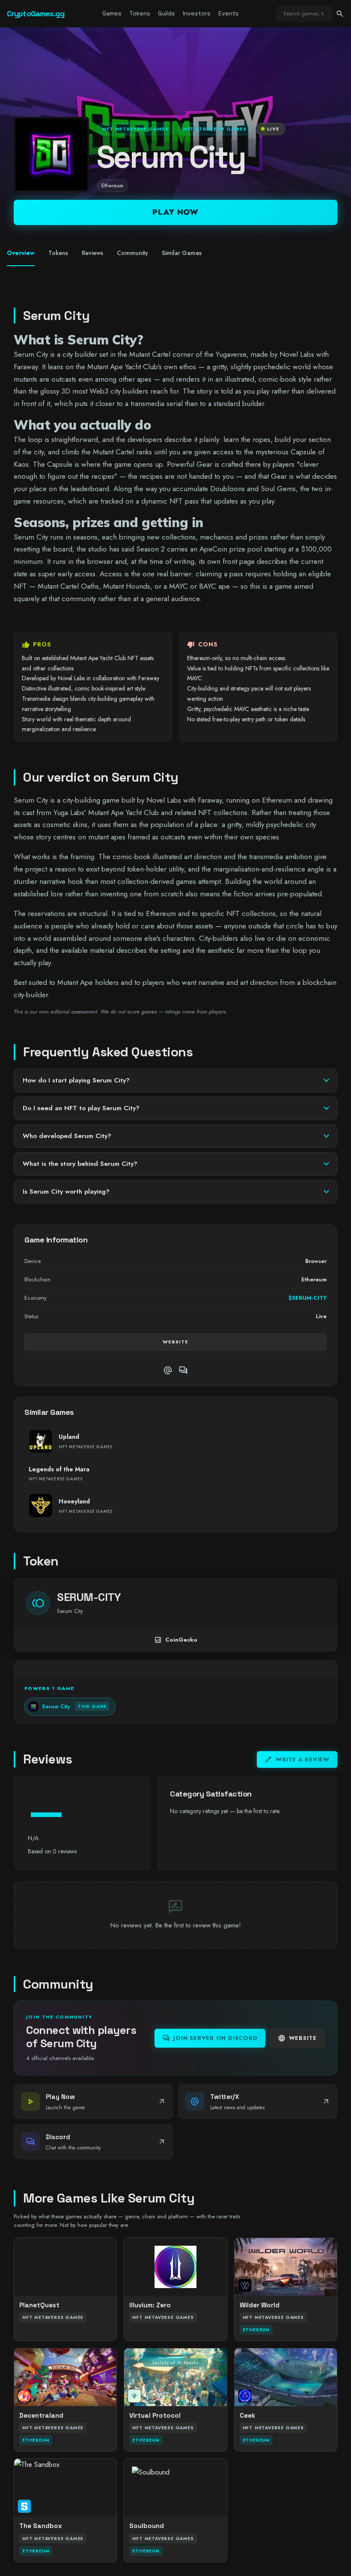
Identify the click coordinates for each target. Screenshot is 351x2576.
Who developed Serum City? (67, 1136)
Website (175, 1342)
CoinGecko (176, 1640)
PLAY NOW (175, 212)
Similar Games (182, 253)
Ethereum (112, 186)
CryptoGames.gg (36, 13)
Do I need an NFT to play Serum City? (81, 1108)
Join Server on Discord (210, 2038)
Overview (21, 253)
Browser (316, 1261)
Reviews (92, 253)
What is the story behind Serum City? (80, 1164)
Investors (197, 13)
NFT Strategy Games (215, 129)
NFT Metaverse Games (135, 129)
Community (132, 253)
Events (229, 13)
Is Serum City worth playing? (66, 1192)
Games (112, 13)
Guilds (167, 13)
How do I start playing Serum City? (76, 1080)
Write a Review (297, 1759)
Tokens (140, 13)
